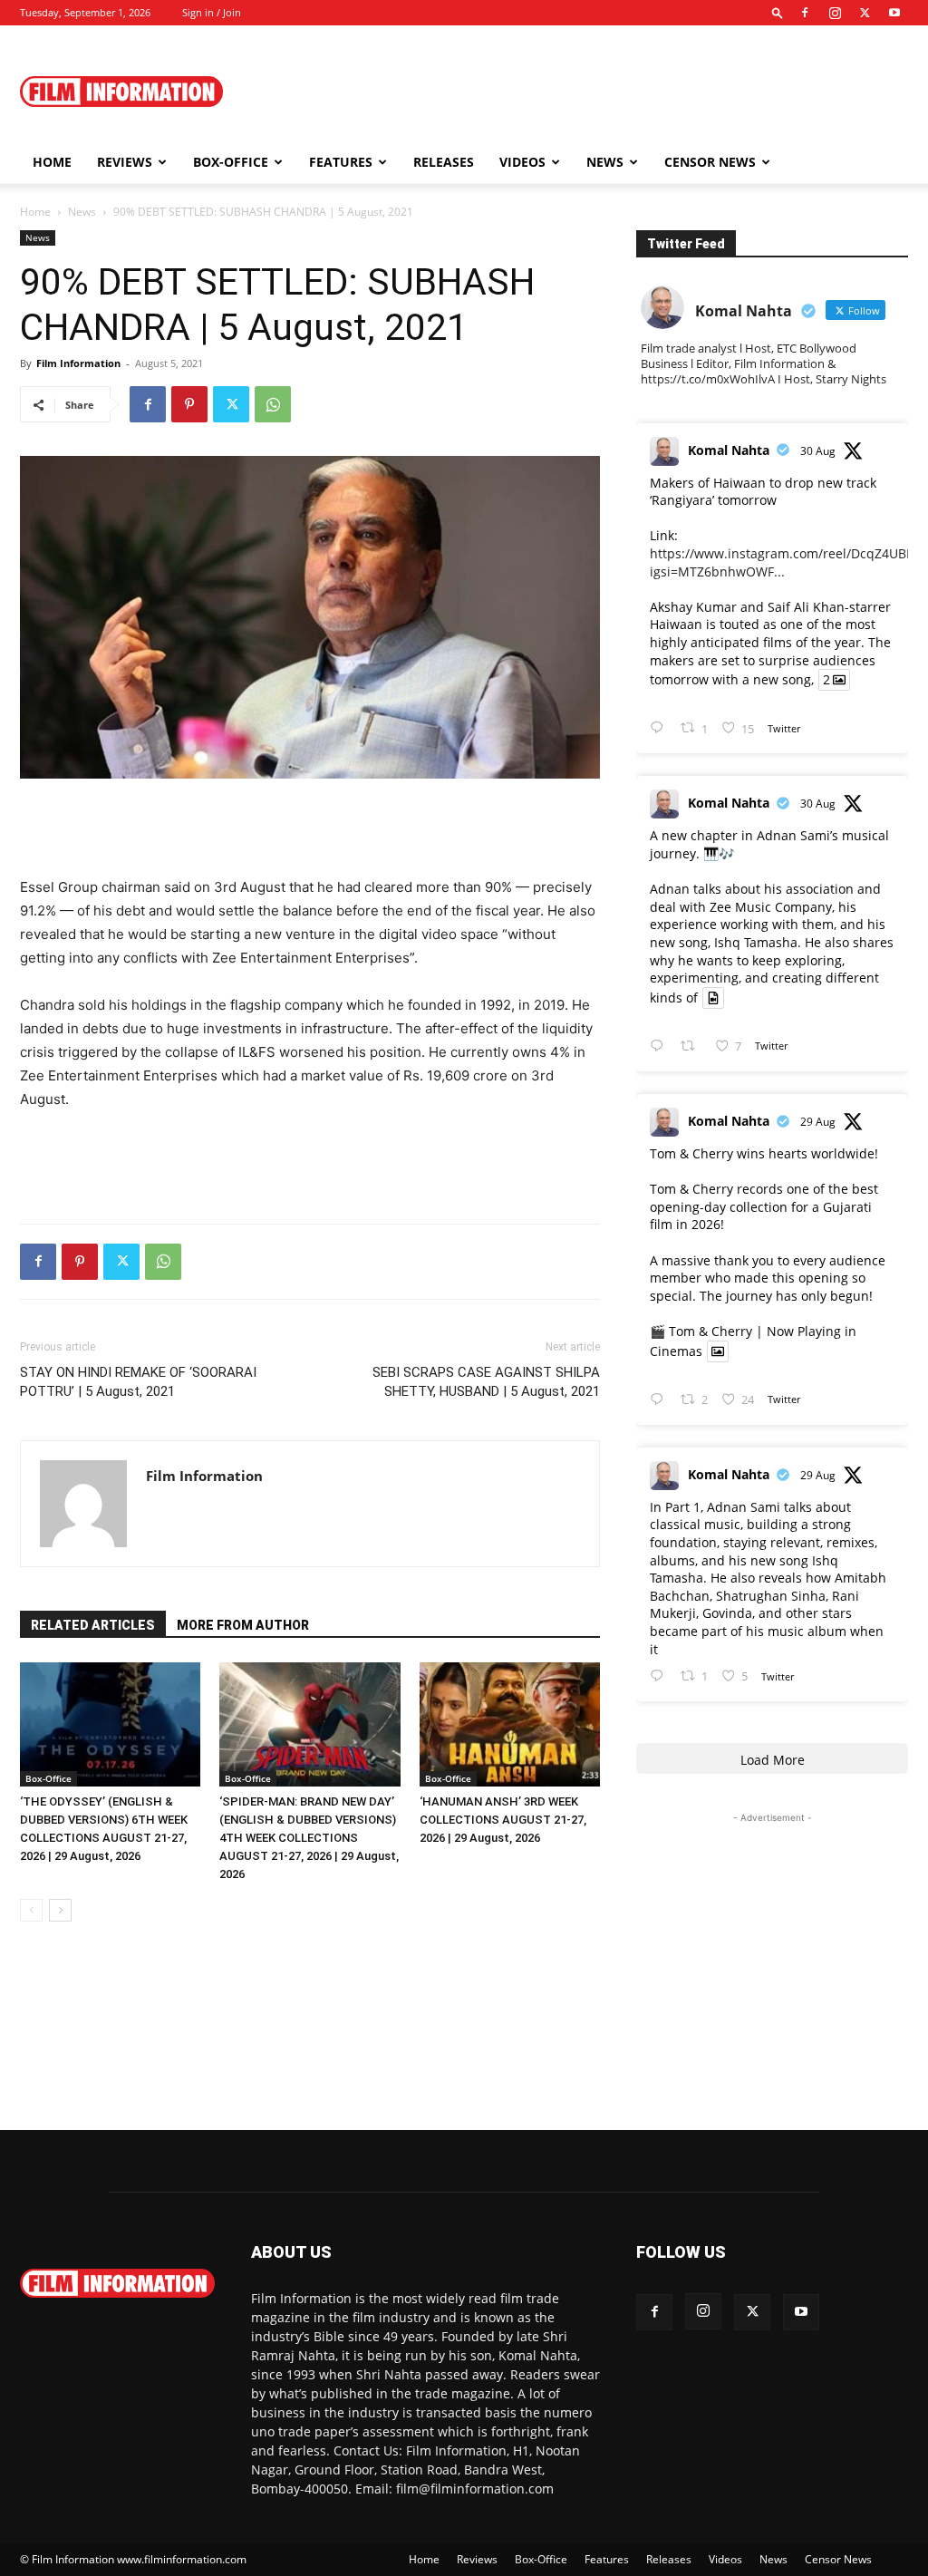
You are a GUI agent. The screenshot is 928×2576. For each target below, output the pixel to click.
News (605, 162)
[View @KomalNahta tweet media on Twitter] (713, 998)
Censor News (710, 162)
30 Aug (818, 451)
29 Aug (818, 1122)
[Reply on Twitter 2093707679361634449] (661, 1400)
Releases (444, 162)
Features (341, 162)
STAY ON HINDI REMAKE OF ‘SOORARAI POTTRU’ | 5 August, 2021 (138, 1382)
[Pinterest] (189, 404)
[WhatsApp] (273, 404)
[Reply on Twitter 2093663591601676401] (661, 1676)
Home (52, 162)
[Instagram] (835, 13)
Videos (522, 162)
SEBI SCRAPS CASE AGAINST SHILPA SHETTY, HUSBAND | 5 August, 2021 (486, 1382)
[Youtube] (894, 13)
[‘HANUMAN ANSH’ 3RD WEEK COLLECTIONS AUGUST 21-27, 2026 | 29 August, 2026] (510, 1724)
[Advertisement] (578, 92)
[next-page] (60, 1910)
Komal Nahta (729, 450)
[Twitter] (865, 13)
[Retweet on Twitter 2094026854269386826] (693, 1046)
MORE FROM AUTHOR (243, 1625)
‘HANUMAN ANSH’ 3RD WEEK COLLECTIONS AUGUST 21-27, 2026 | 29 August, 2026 (503, 1820)
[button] (778, 12)
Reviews (125, 162)
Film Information (78, 363)
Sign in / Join (212, 12)
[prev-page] (31, 1910)
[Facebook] (805, 13)
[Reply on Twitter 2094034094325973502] (661, 728)
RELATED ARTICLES (93, 1625)
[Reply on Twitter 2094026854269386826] (661, 1046)
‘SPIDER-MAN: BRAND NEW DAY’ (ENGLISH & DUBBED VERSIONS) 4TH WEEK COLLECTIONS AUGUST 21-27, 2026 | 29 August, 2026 (309, 1838)
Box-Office (48, 1778)
